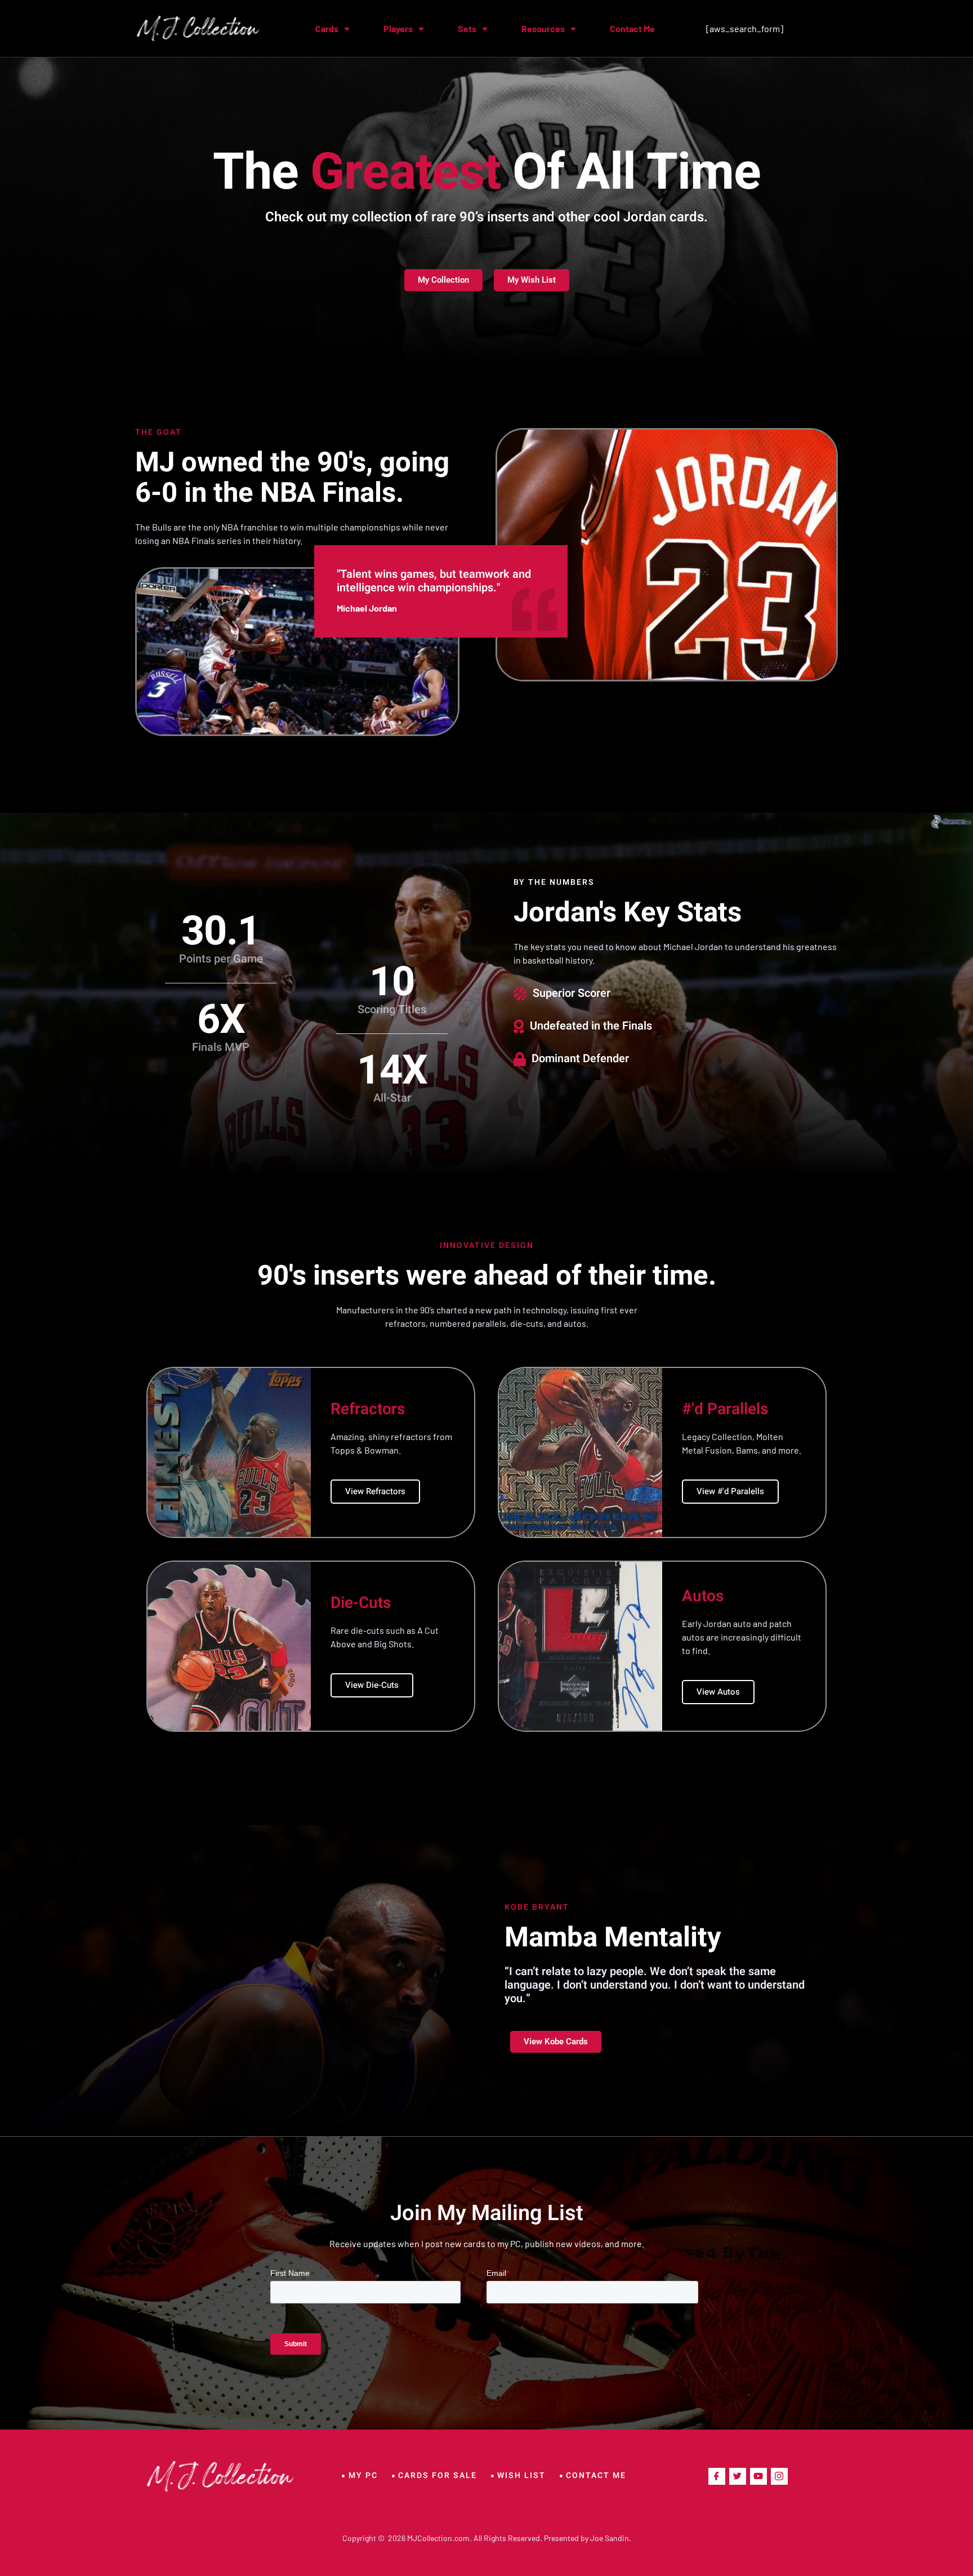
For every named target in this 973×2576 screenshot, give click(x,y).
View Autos (718, 1692)
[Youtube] (758, 2476)
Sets (467, 28)
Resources (543, 28)
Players (398, 28)
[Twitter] (738, 2476)
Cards (327, 28)
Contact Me (632, 28)
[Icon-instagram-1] (779, 2476)
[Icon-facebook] (717, 2476)
